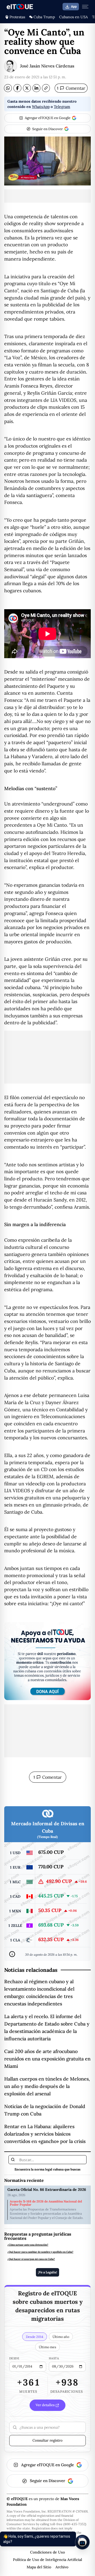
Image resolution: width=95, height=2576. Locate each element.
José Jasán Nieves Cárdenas (47, 66)
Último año (61, 2337)
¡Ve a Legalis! (47, 2272)
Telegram (62, 107)
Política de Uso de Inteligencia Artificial (47, 2560)
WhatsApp (41, 107)
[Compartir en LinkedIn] (36, 88)
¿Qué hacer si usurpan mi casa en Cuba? (31, 2259)
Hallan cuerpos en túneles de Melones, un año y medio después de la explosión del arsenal (47, 2086)
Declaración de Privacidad (48, 2545)
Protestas (17, 17)
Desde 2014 (35, 2337)
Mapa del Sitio (39, 2567)
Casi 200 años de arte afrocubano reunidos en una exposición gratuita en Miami (47, 2059)
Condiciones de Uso (47, 2552)
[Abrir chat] (82, 2542)
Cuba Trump (44, 17)
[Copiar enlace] (46, 88)
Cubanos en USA (73, 17)
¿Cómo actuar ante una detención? (28, 2245)
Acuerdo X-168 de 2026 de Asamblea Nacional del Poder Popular (46, 2203)
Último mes (47, 2347)
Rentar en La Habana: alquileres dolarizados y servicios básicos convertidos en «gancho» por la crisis (45, 2134)
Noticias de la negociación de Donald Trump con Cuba (45, 2110)
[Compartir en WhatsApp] (8, 88)
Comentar (71, 88)
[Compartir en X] (27, 88)
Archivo (62, 2567)
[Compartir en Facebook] (17, 88)
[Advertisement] (47, 196)
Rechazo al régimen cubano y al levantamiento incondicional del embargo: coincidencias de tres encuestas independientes (39, 1993)
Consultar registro (47, 2440)
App (74, 7)
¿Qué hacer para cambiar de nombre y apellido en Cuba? (40, 2252)
